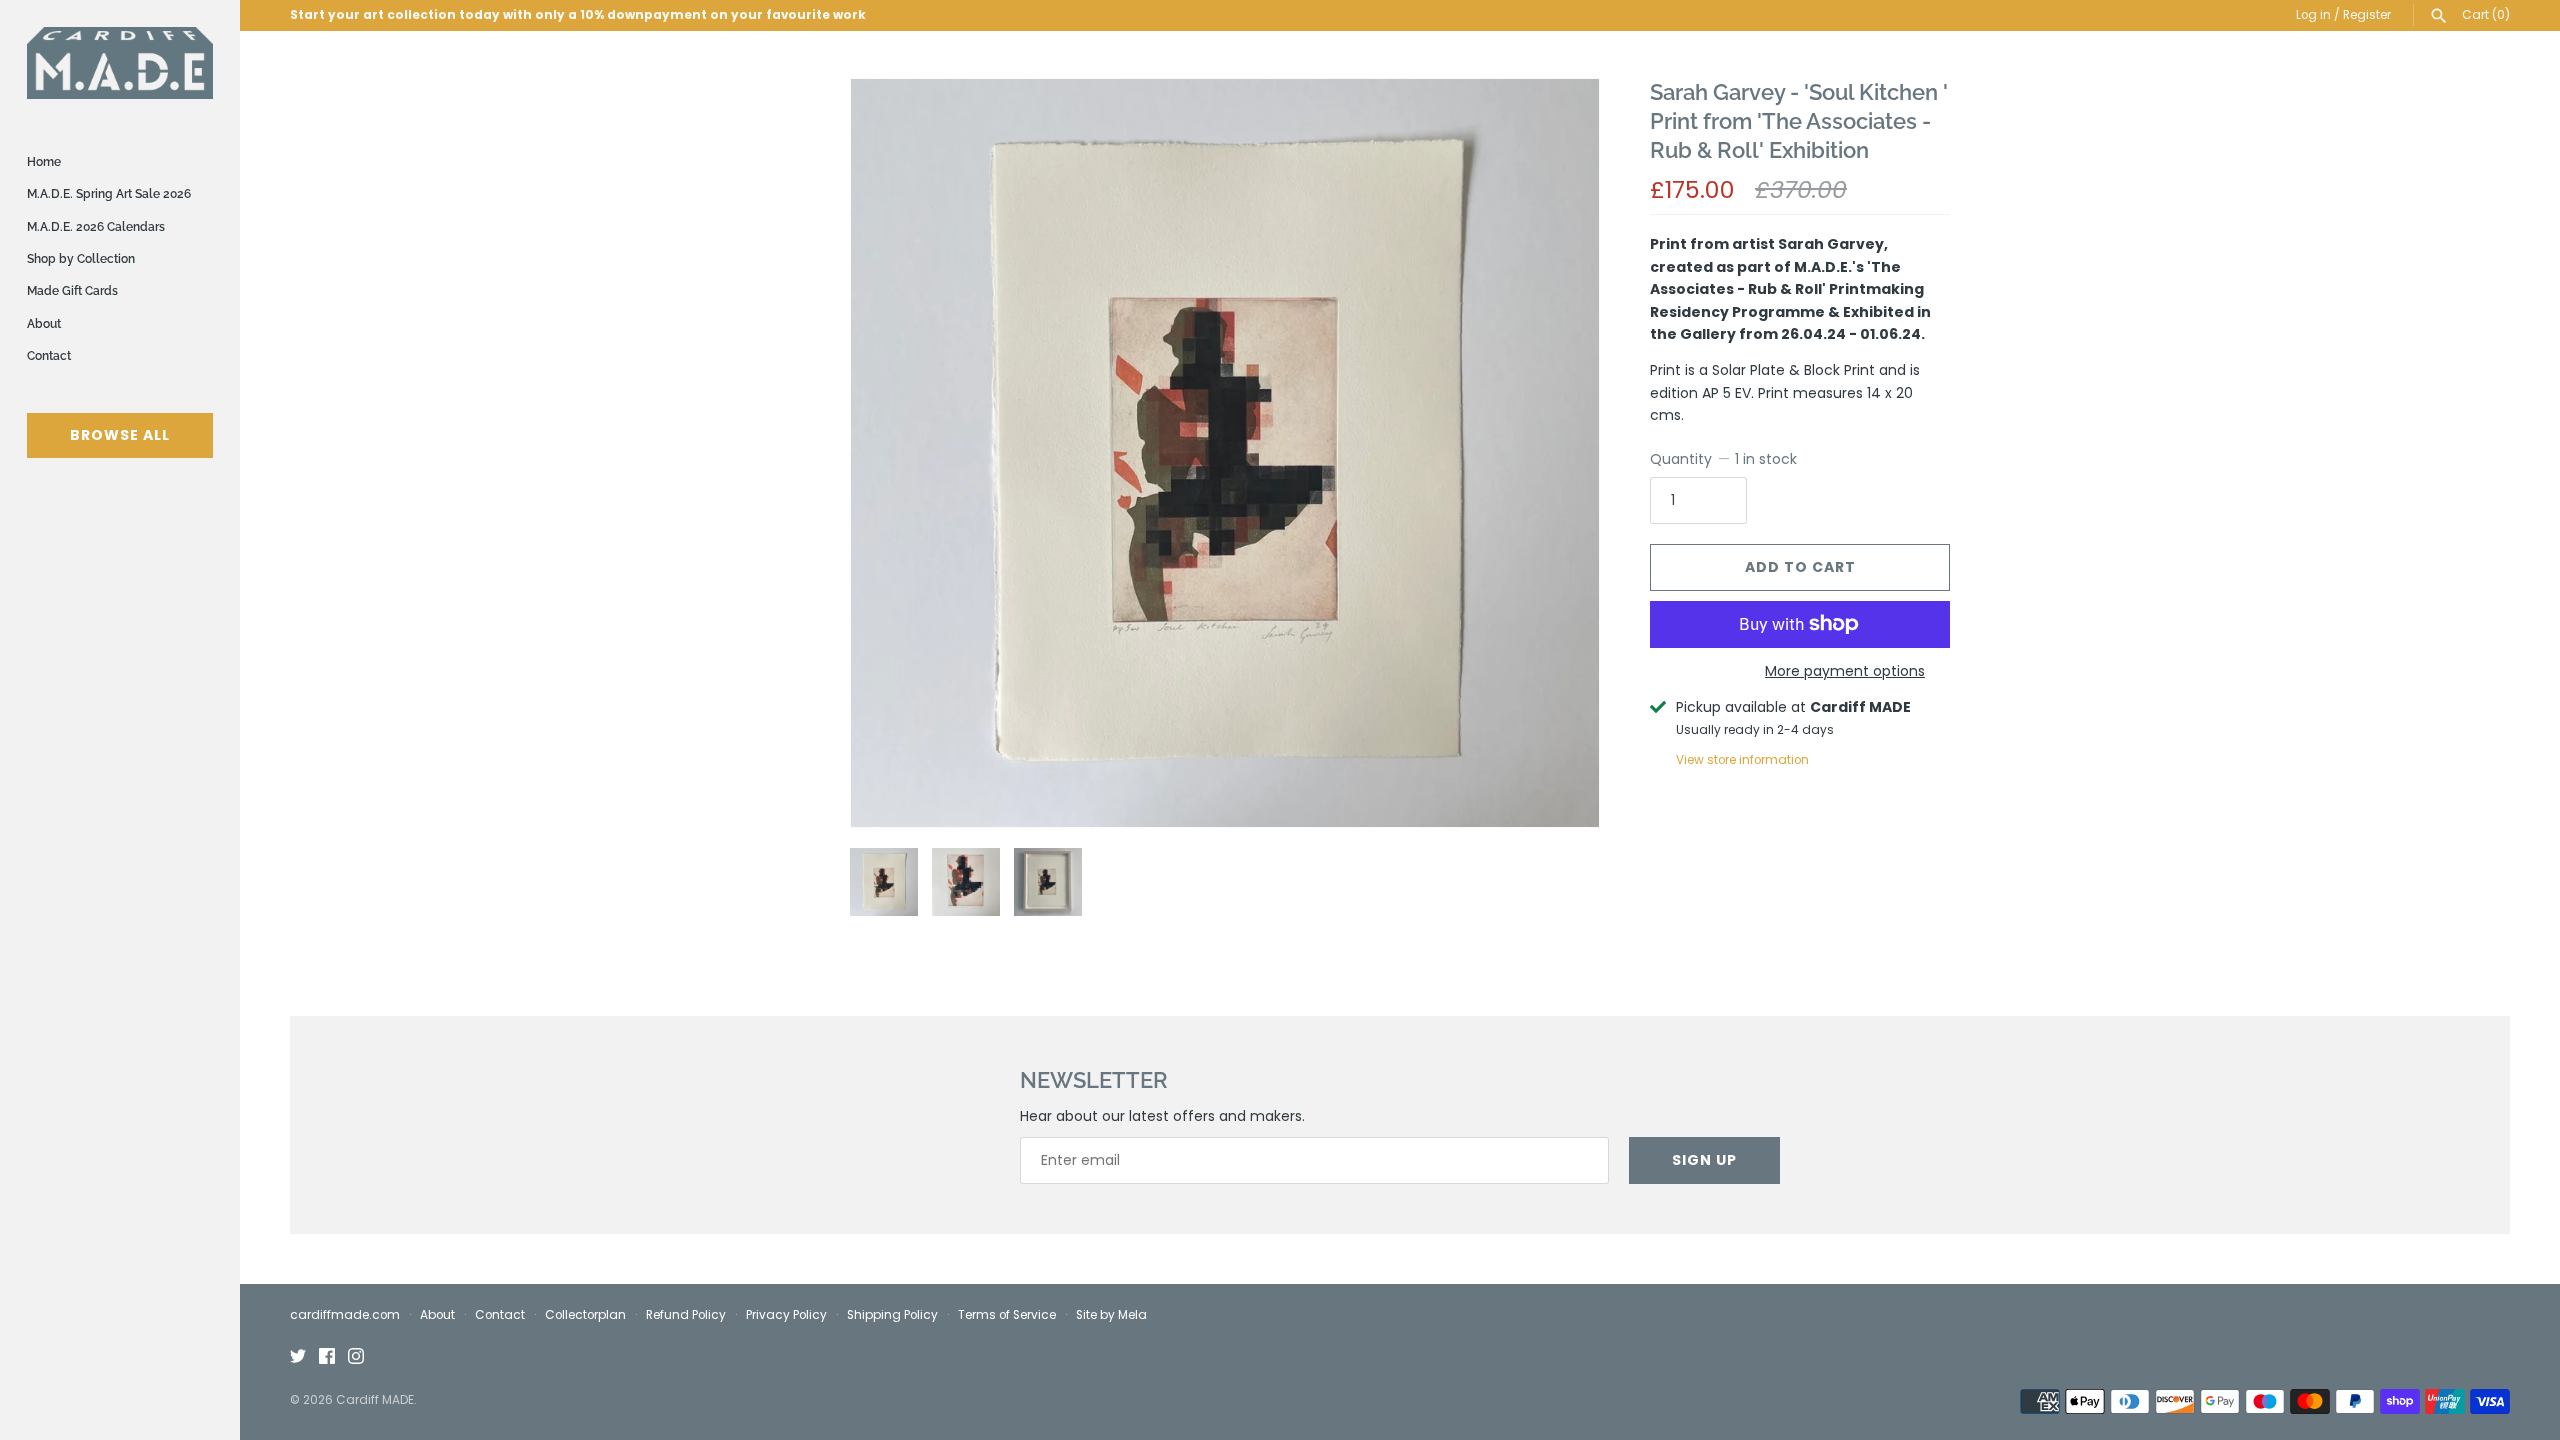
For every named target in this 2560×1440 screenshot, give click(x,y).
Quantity (1723, 459)
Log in (2313, 15)
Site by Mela (1111, 1315)
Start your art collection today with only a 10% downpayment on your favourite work (578, 15)
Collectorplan (585, 1315)
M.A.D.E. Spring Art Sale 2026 (109, 194)
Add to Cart (1800, 567)
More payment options (1845, 671)
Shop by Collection (81, 259)
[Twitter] (298, 1357)
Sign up (1704, 1160)
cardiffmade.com (345, 1315)
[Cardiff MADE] (120, 63)
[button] (1557, 453)
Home (44, 162)
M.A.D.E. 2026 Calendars (96, 227)
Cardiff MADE (375, 1400)
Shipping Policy (892, 1315)
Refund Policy (686, 1315)
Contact (49, 356)
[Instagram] (356, 1357)
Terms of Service (1007, 1315)
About (44, 324)
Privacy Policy (786, 1315)
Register (2367, 15)
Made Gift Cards (72, 291)
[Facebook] (327, 1357)
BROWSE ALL (120, 435)
